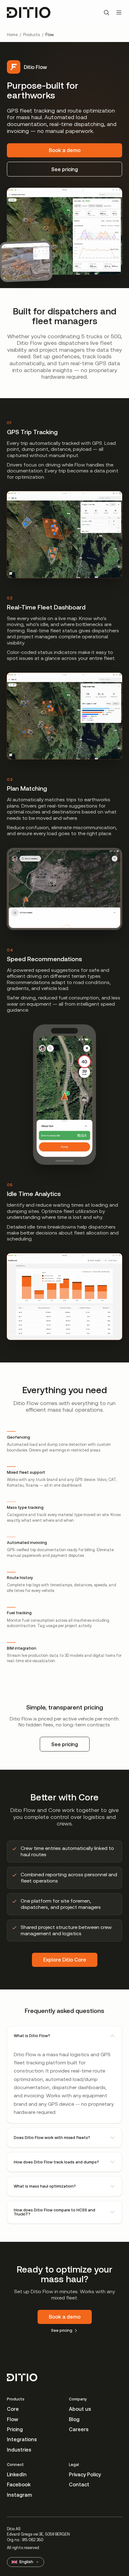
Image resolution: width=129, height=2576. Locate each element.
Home (12, 35)
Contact (79, 2484)
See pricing (65, 169)
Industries (19, 2450)
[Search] (106, 13)
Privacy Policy (85, 2474)
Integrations (22, 2439)
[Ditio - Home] (29, 13)
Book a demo (65, 150)
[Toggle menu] (119, 13)
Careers (79, 2429)
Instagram (19, 2495)
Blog (74, 2419)
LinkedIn (17, 2474)
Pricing (15, 2429)
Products (31, 35)
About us (80, 2409)
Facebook (19, 2484)
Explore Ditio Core (65, 1960)
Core (13, 2409)
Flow (13, 2419)
